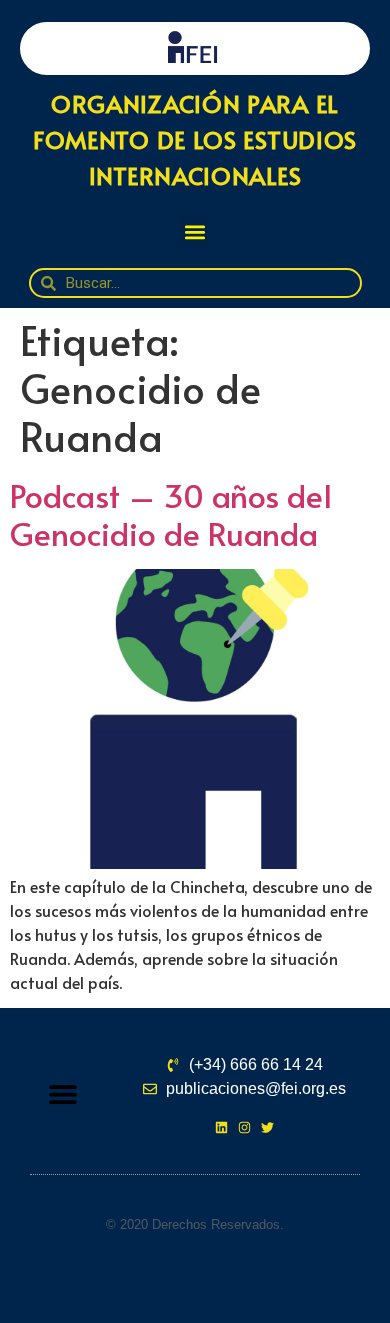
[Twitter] (267, 1127)
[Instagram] (244, 1127)
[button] (195, 231)
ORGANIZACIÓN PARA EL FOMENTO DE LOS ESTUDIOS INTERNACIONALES (195, 139)
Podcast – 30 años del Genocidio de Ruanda (171, 514)
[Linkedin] (221, 1127)
